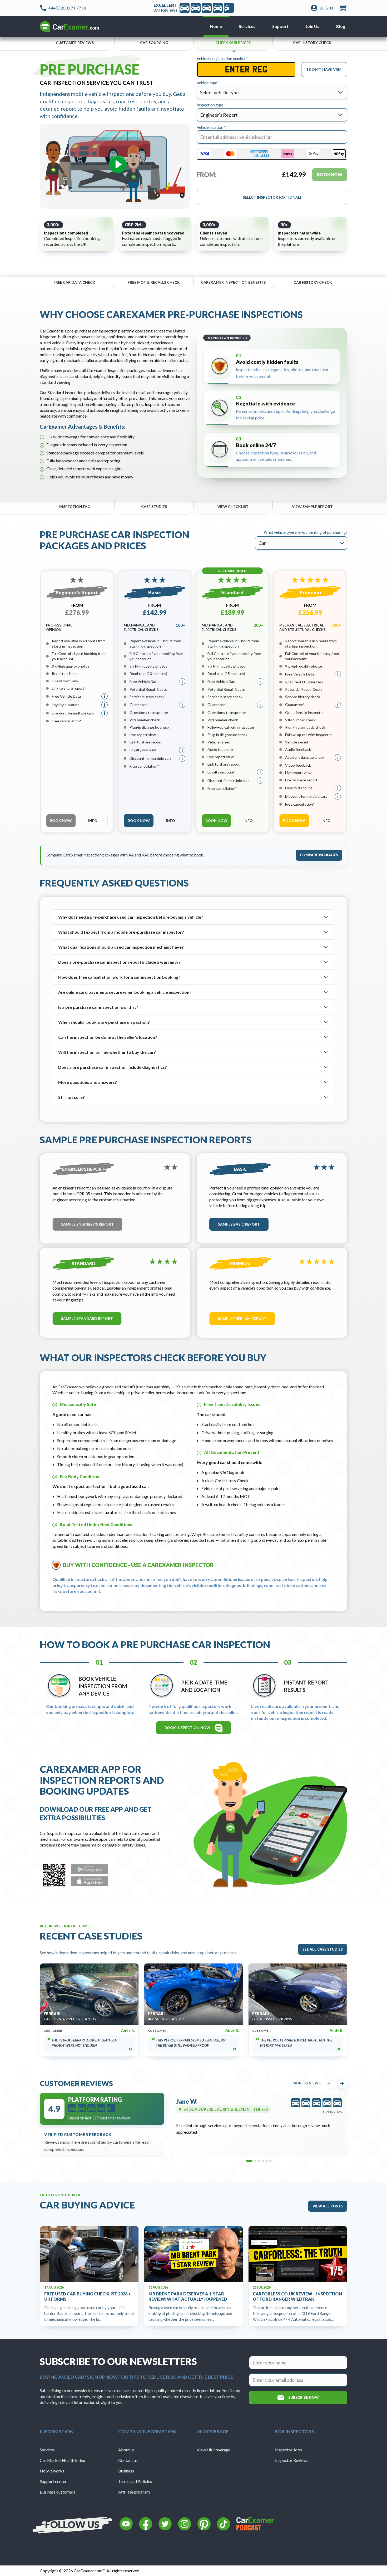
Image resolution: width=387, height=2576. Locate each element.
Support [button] (280, 26)
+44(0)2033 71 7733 (67, 8)
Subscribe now (304, 2397)
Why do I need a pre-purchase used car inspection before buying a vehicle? (131, 917)
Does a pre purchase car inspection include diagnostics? (113, 1067)
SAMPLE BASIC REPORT (239, 1224)
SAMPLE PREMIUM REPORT (242, 1318)
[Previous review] (329, 2083)
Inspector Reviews (292, 2460)
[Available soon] (90, 1869)
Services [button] (247, 26)
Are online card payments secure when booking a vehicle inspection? (125, 992)
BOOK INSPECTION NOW (187, 1728)
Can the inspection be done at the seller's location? (108, 1037)
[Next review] (342, 2083)
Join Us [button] (312, 26)
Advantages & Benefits (96, 426)
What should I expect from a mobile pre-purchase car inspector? (121, 932)
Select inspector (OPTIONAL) (272, 197)
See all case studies (323, 1949)
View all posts (328, 2206)
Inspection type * (211, 105)
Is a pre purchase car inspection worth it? (98, 1007)
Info (93, 821)
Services (47, 2450)
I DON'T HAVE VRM (324, 69)
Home (216, 26)
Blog (341, 26)
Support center (53, 2481)
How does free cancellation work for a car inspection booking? (119, 977)
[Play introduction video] (115, 166)
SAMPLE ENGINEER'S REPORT (87, 1224)
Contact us (128, 2460)
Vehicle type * (208, 83)
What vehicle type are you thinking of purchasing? (306, 533)
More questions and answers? (88, 1082)
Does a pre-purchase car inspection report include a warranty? (119, 962)
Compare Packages (319, 855)
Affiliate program (134, 2492)
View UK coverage (214, 2450)
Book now (61, 821)
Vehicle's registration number (222, 59)
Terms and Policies (135, 2481)
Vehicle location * (211, 128)
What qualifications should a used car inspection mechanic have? (121, 947)
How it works (52, 2471)
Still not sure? (71, 1097)
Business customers (58, 2492)
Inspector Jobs (289, 2450)
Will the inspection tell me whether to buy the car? (107, 1052)
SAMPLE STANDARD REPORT (87, 1318)
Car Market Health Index (62, 2460)
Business (126, 2471)
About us (126, 2450)
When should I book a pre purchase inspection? (104, 1022)
